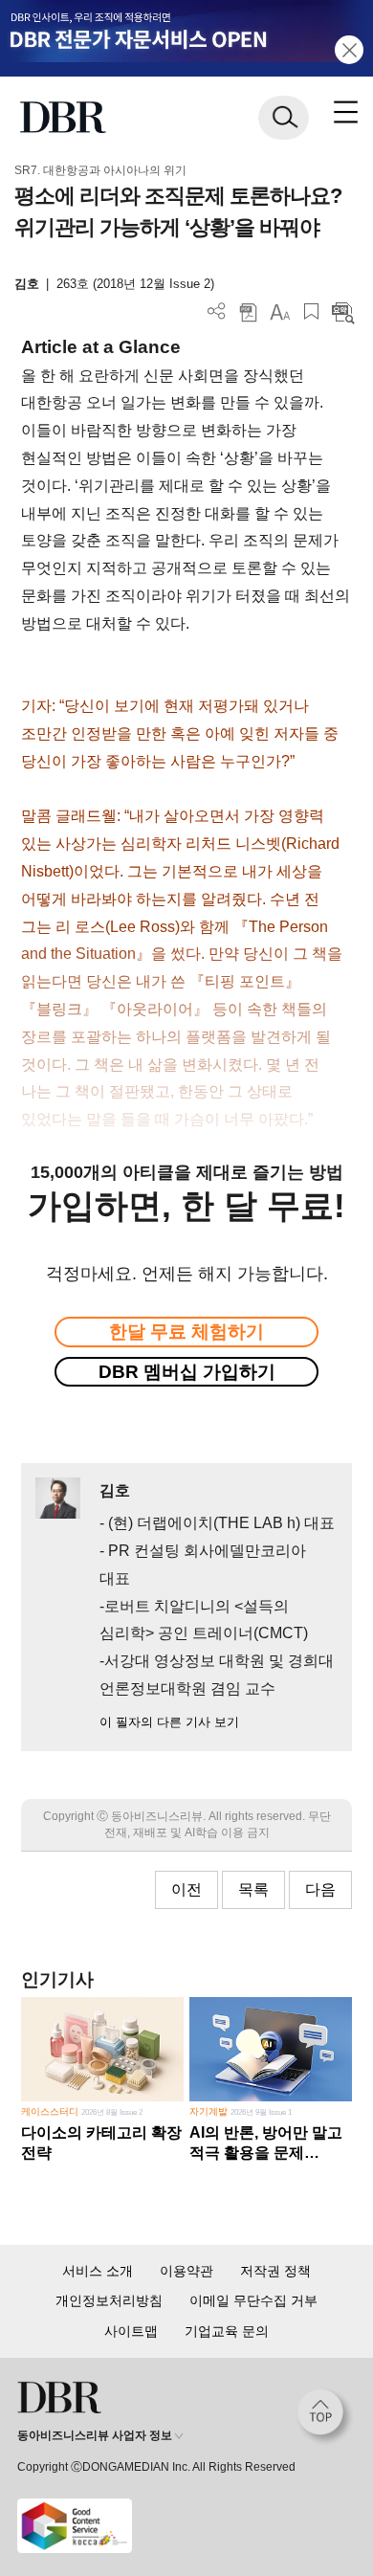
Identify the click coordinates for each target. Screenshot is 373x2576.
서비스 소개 (98, 2271)
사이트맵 (131, 2331)
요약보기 (343, 311)
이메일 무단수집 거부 (253, 2300)
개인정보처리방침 (109, 2300)
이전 (186, 1889)
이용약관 (186, 2271)
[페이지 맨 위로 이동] (325, 2417)
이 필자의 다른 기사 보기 (169, 1722)
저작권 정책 (275, 2271)
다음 (320, 1889)
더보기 (217, 311)
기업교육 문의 (227, 2331)
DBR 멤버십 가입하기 (187, 1372)
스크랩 (311, 311)
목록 (253, 1889)
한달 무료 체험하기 (186, 1332)
